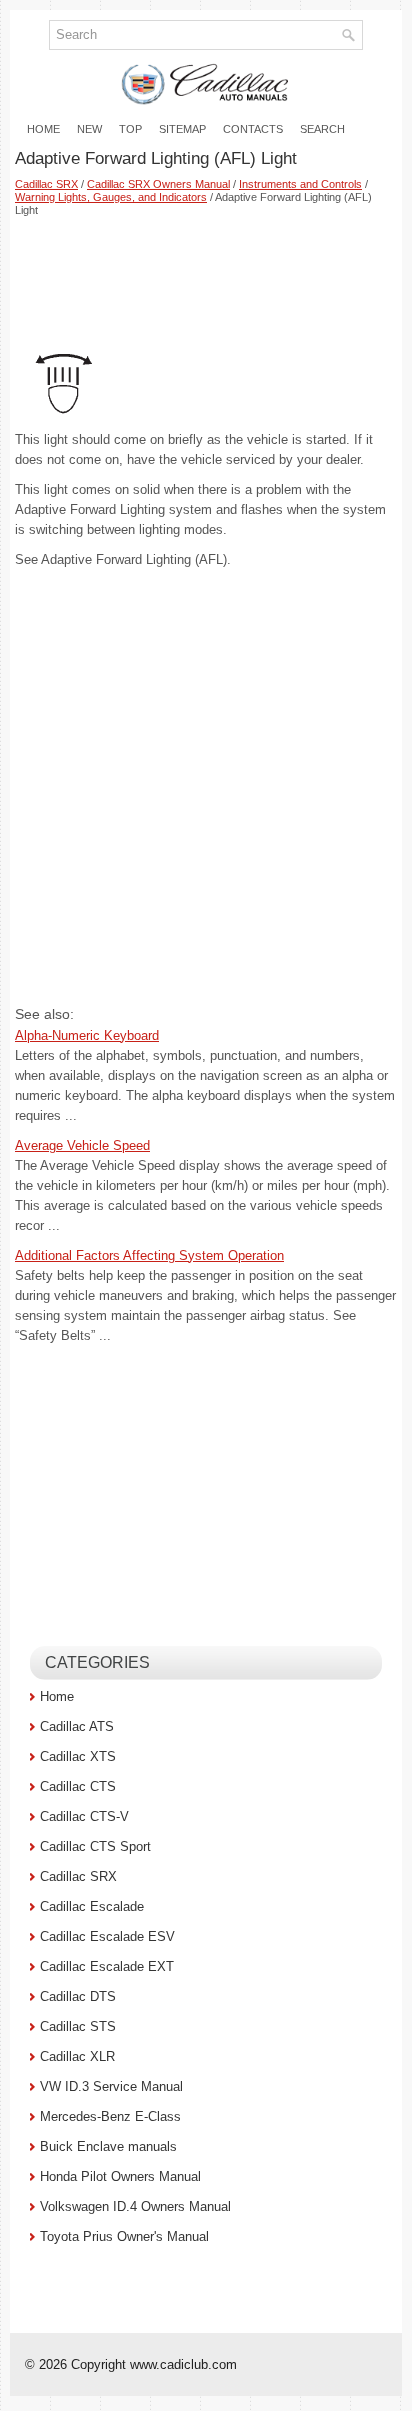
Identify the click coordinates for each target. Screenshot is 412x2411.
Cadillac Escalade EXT (107, 1966)
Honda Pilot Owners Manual (120, 2176)
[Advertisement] (206, 278)
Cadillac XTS (78, 1756)
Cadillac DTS (78, 1996)
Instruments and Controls (300, 184)
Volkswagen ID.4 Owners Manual (135, 2206)
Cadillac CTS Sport (95, 1846)
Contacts (253, 129)
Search (322, 129)
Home (43, 129)
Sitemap (182, 129)
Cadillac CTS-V (84, 1816)
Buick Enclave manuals (108, 2146)
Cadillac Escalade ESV (107, 1936)
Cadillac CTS (78, 1786)
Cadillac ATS (77, 1726)
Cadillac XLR (77, 2056)
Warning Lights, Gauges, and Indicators (111, 197)
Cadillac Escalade (92, 1906)
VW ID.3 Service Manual (111, 2086)
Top (130, 129)
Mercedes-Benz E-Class (110, 2116)
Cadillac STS (78, 2026)
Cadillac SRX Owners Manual (158, 184)
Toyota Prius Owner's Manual (124, 2236)
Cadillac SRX (46, 184)
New (89, 129)
